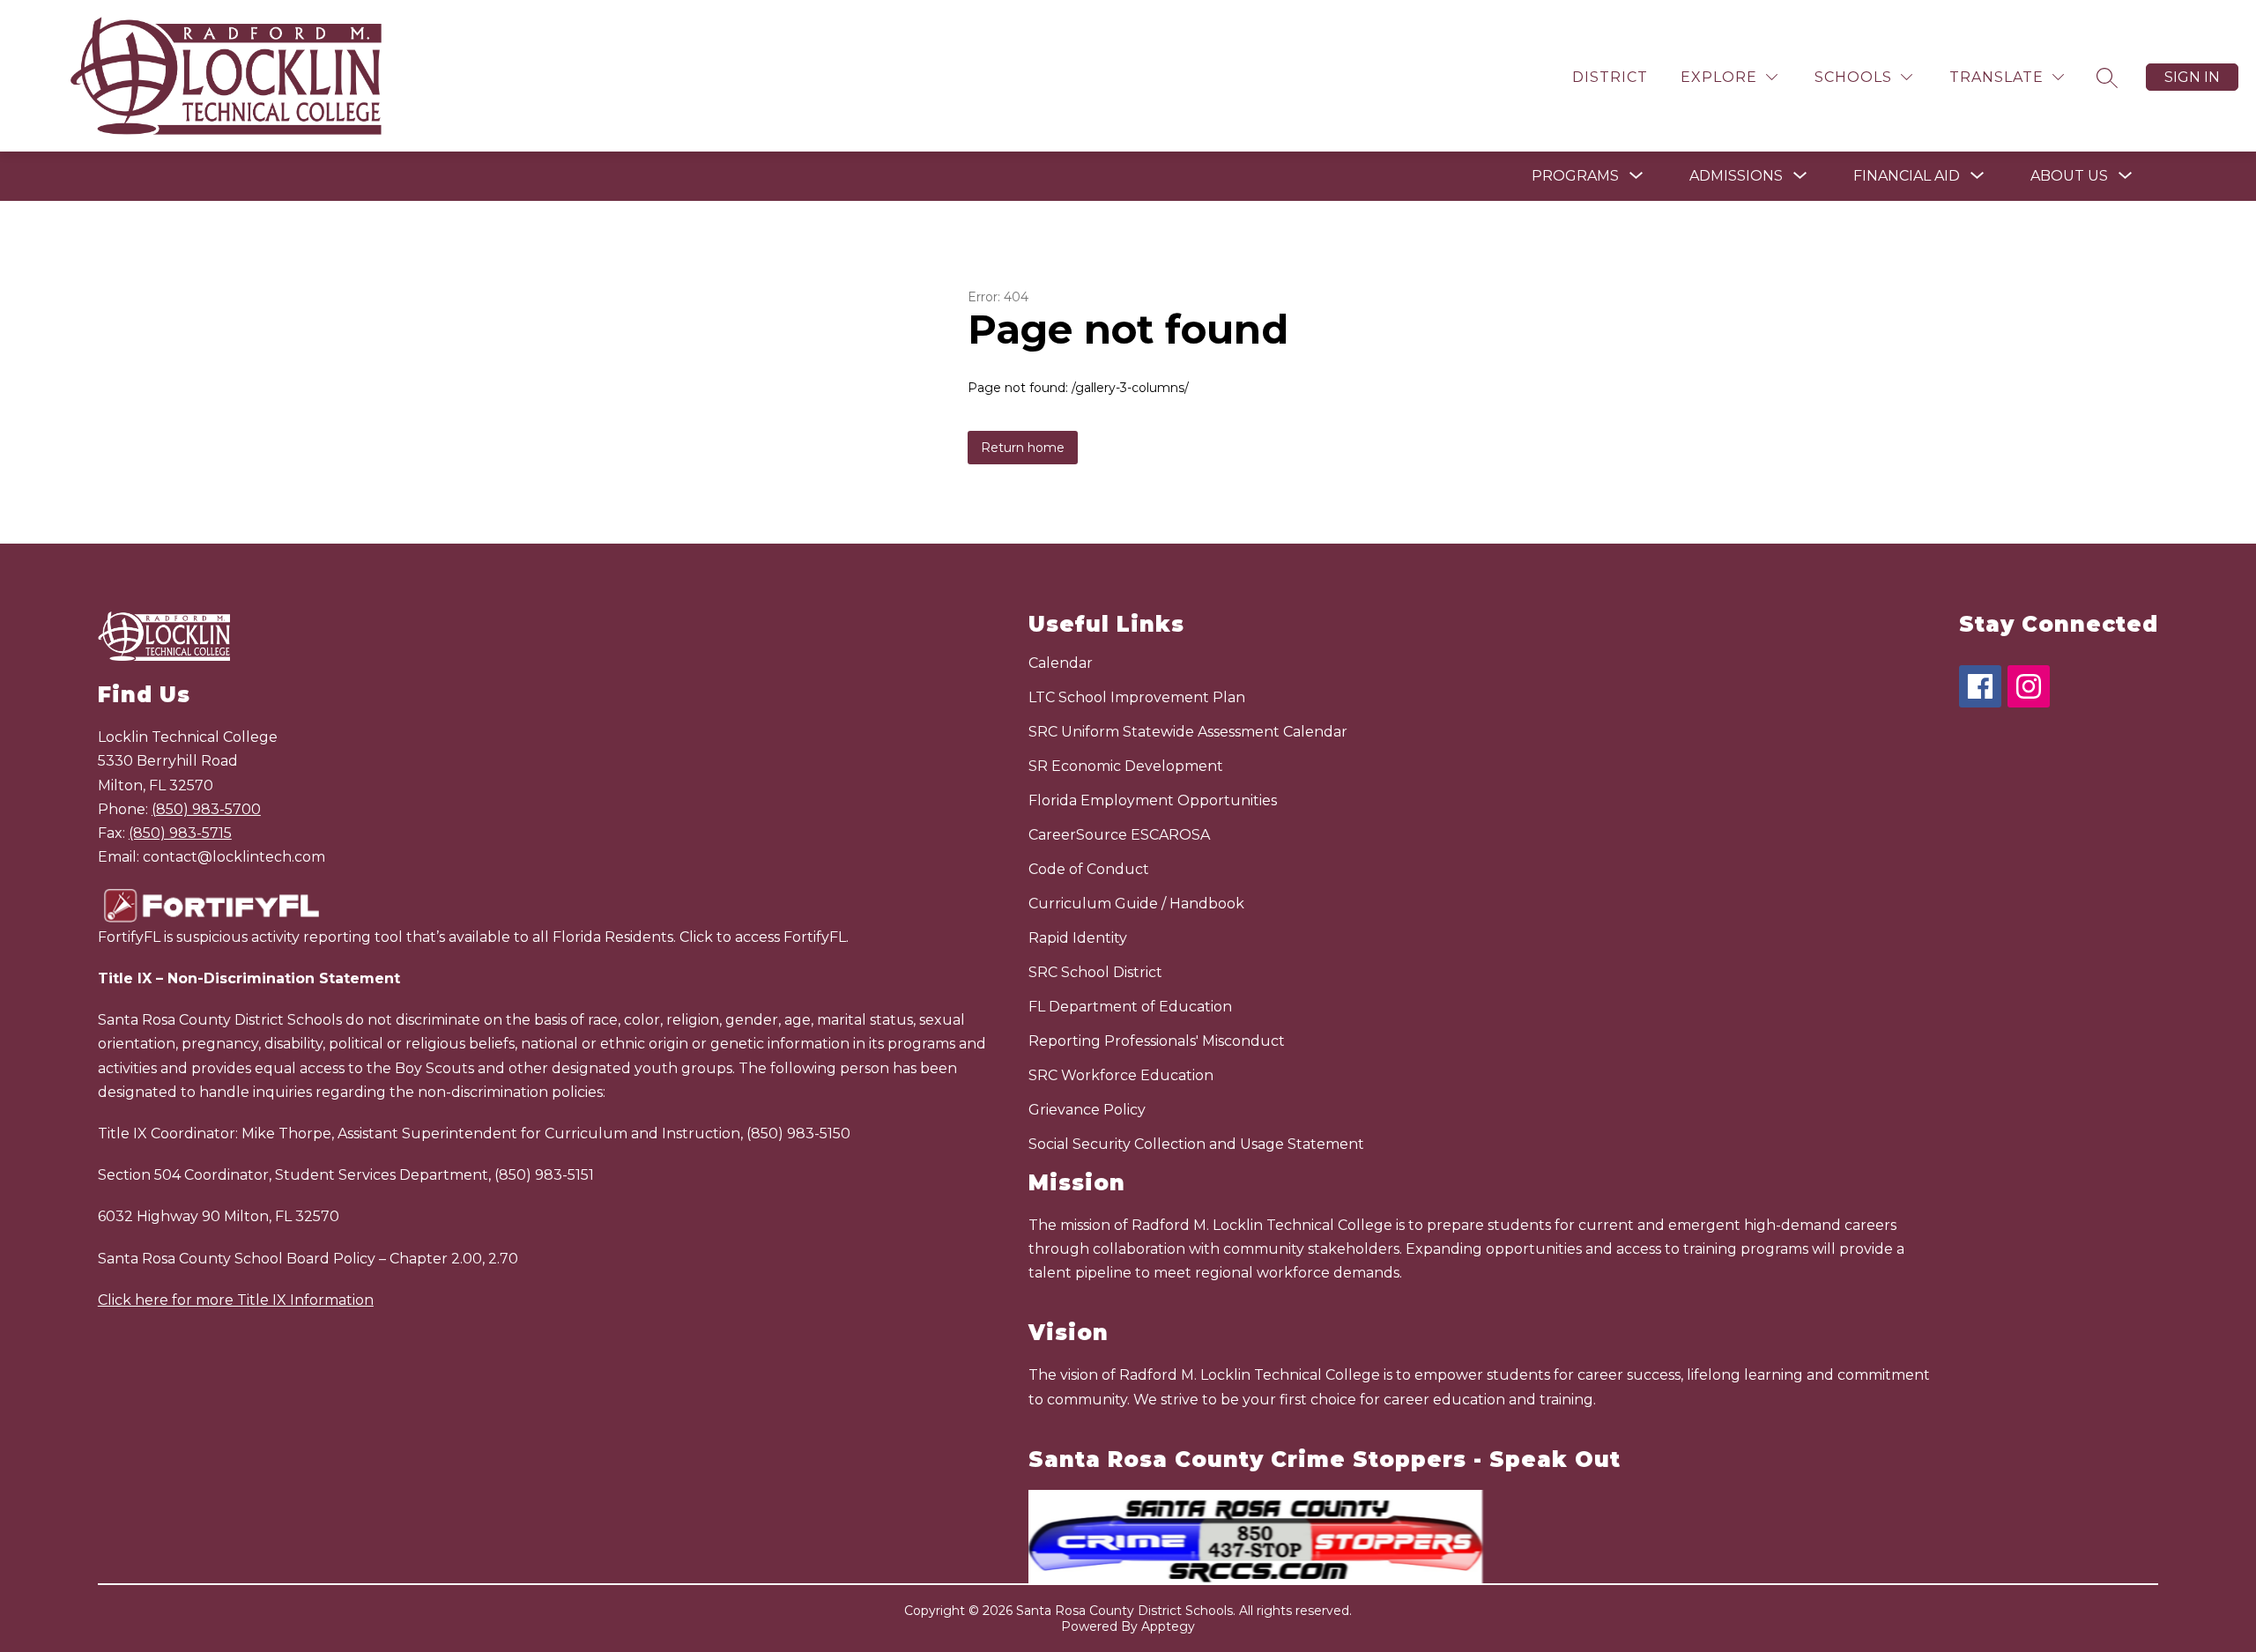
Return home (1023, 448)
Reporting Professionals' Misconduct (1157, 1041)
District (1610, 77)
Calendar (1061, 663)
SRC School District (1095, 972)
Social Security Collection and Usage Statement (1196, 1144)
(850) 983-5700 (206, 809)
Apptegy (1168, 1626)
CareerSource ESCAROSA (1119, 835)
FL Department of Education (1130, 1007)
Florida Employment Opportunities (1153, 800)
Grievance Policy (1087, 1110)
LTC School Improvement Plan (1137, 697)
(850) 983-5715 (180, 833)
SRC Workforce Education (1121, 1075)
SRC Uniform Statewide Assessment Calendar (1188, 732)
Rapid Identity (1078, 938)
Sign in (2192, 77)
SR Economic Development (1126, 766)
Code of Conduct (1089, 869)
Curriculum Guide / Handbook (1136, 904)
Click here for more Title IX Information (236, 1300)
